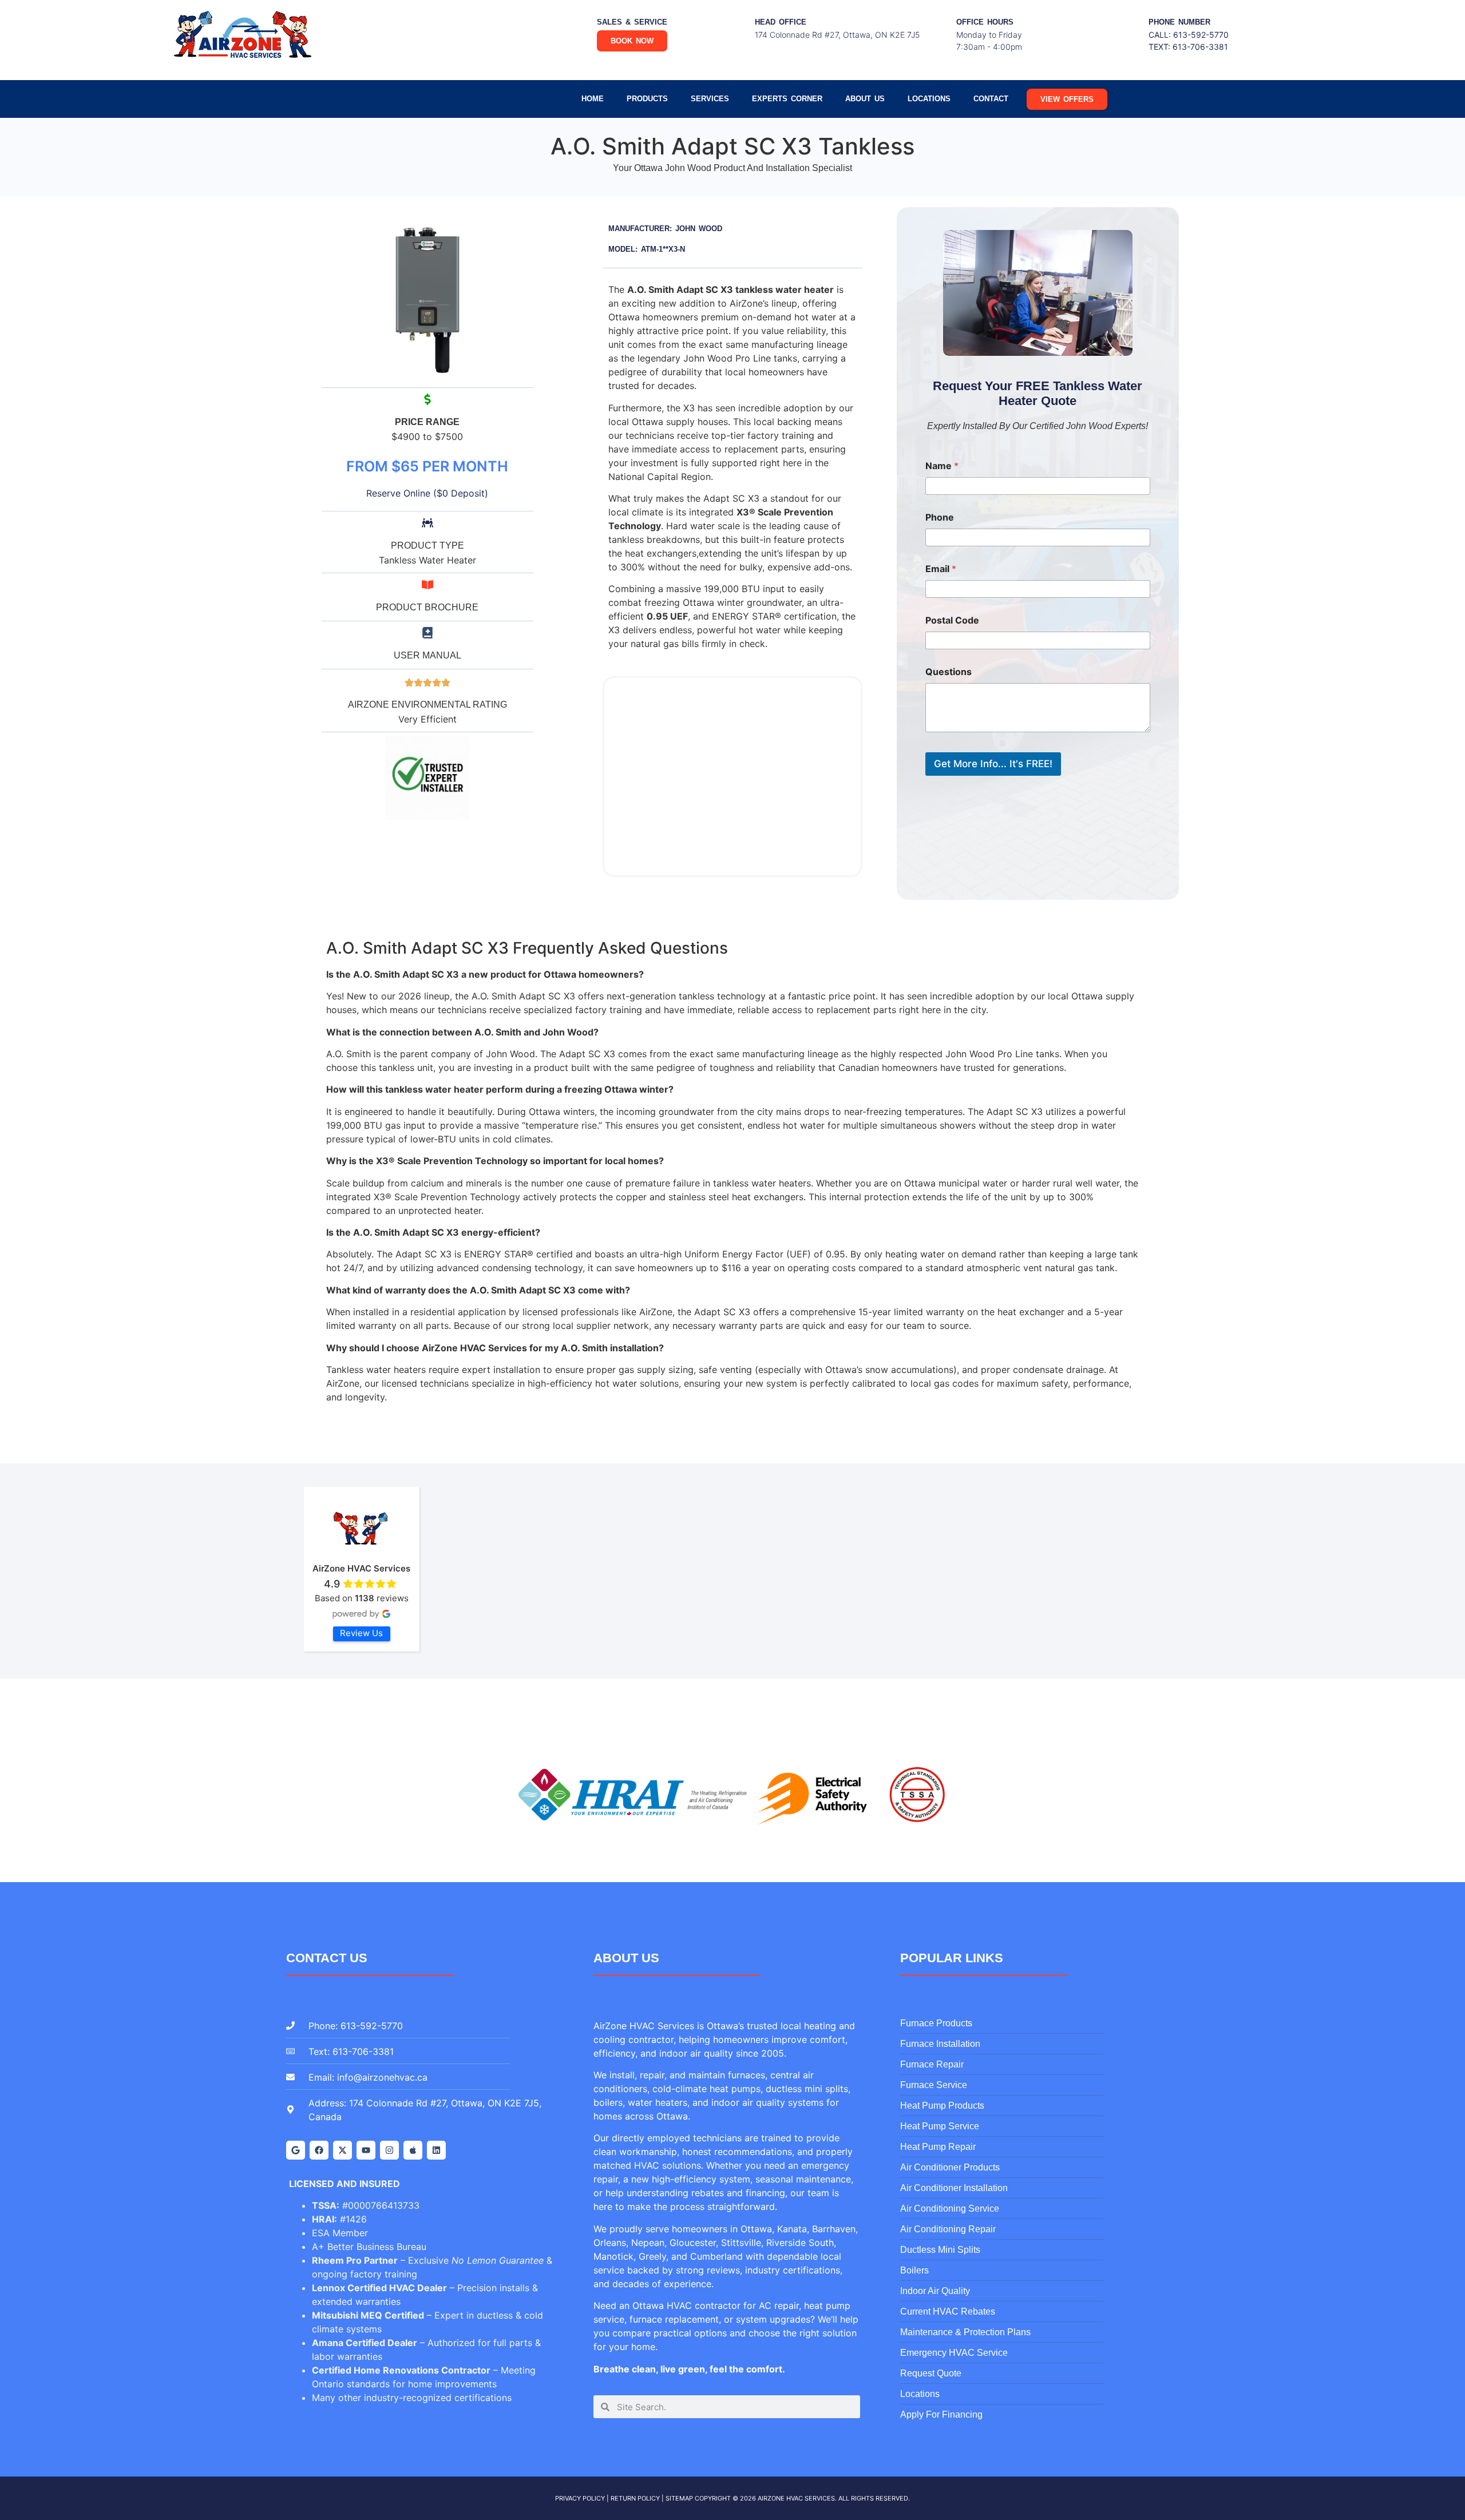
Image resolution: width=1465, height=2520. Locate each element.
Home (593, 99)
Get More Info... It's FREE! (993, 764)
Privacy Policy (580, 2498)
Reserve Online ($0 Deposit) (427, 493)
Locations (929, 99)
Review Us (361, 1633)
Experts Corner (787, 99)
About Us (865, 99)
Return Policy (635, 2498)
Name (942, 466)
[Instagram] (389, 2150)
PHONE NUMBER (1179, 22)
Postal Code (952, 620)
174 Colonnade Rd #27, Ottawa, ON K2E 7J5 (837, 35)
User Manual (427, 655)
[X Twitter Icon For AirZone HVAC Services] (343, 2150)
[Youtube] (366, 2150)
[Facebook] (319, 2150)
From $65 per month (427, 466)
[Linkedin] (436, 2150)
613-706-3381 (1200, 47)
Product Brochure (427, 607)
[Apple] (413, 2150)
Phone (940, 517)
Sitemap (679, 2498)
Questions (949, 672)
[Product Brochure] (427, 585)
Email (941, 569)
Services (710, 99)
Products (647, 99)
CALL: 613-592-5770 (1189, 35)
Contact (991, 99)
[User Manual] (427, 633)
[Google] (296, 2150)
